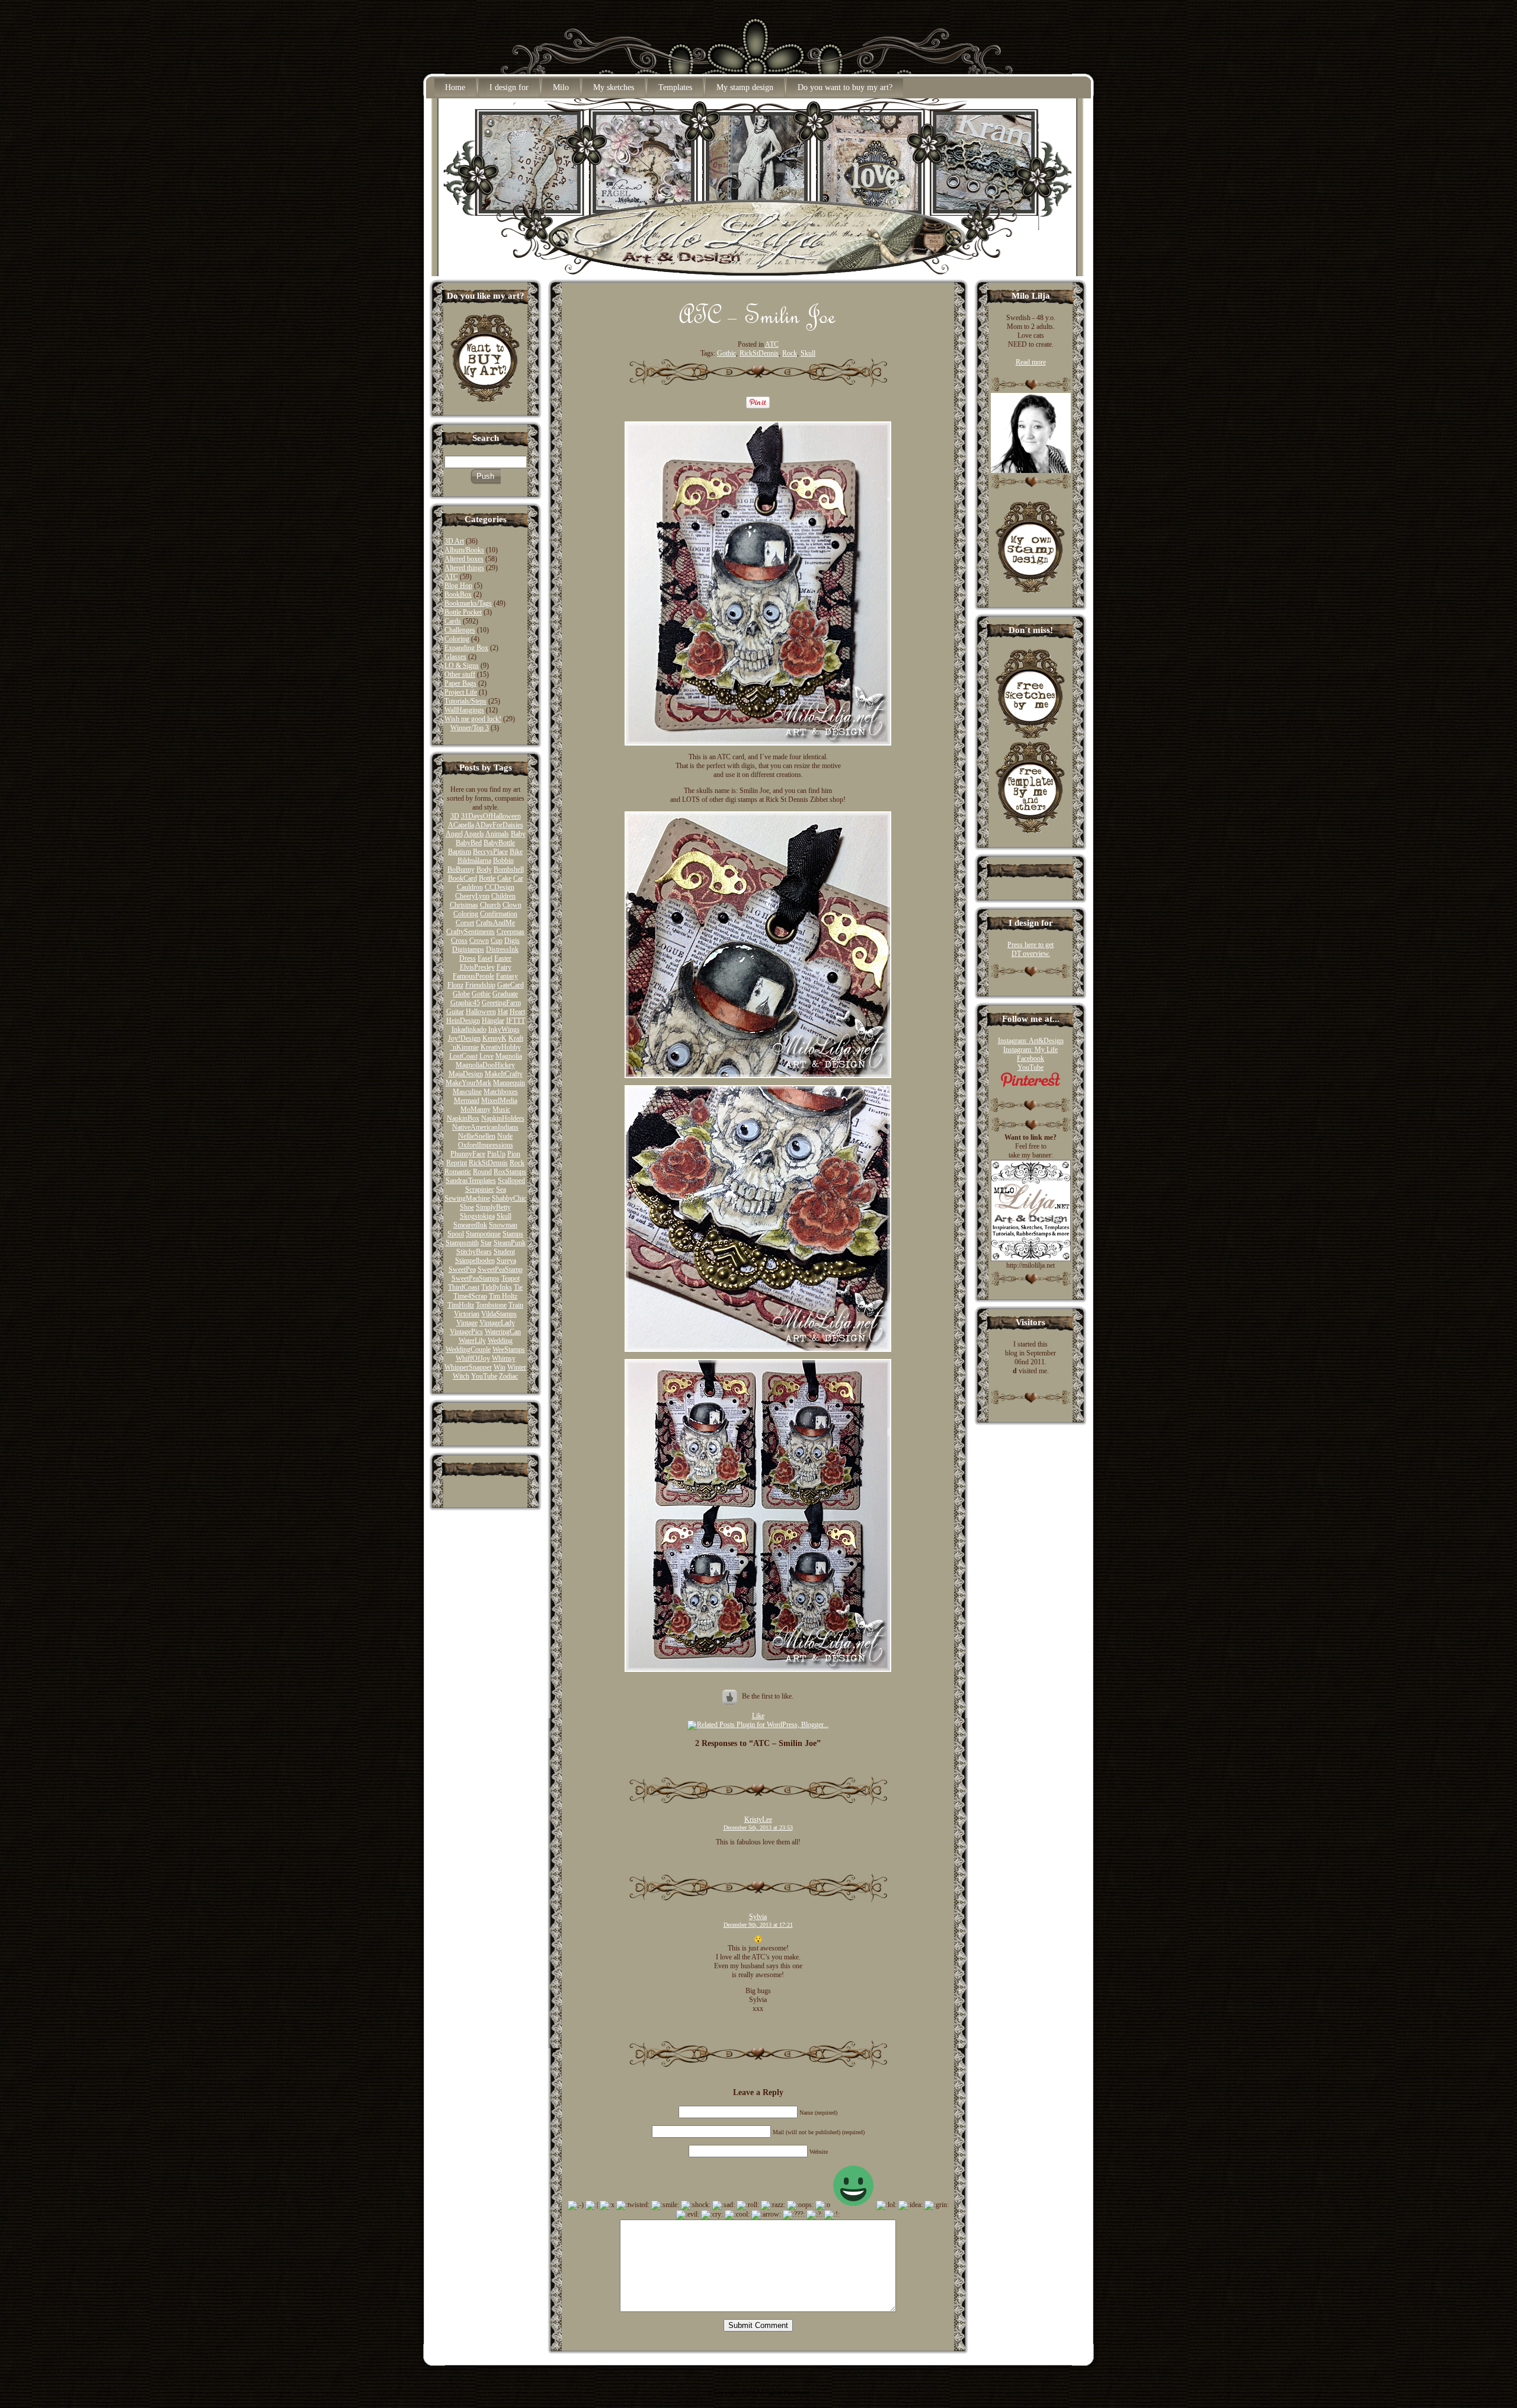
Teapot (511, 1278)
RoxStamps (510, 1172)
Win (500, 1367)
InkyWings (504, 1029)
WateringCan (503, 1332)
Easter (503, 958)
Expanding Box (466, 648)
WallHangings (464, 710)
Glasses (455, 657)
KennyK (495, 1038)
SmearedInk (470, 1225)
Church (490, 905)
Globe (461, 994)
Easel (485, 958)
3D (455, 816)
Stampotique (483, 1234)
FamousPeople (473, 976)
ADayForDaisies (499, 825)
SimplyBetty (493, 1207)
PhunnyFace (468, 1154)
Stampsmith (462, 1243)
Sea (501, 1189)
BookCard (463, 878)
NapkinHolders (503, 1118)
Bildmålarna (474, 861)
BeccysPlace (490, 852)
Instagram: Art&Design (1031, 1041)
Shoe (467, 1207)
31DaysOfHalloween (491, 816)
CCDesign (500, 887)
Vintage (467, 1323)
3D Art (454, 541)
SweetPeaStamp (500, 1269)
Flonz (455, 985)
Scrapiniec (480, 1189)
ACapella (461, 825)
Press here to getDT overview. (1030, 949)
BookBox (458, 594)
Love (487, 1056)
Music (501, 1109)
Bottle (487, 878)
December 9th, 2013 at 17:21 (758, 1925)
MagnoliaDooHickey (485, 1065)
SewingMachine (467, 1198)
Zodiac (508, 1376)
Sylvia (758, 1917)
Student (504, 1252)
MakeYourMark (468, 1083)
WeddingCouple (468, 1349)
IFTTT (516, 1021)
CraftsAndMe (495, 923)
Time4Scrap (470, 1296)
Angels (474, 834)
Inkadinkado (469, 1029)
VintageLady (497, 1323)
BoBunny (461, 869)
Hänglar (493, 1021)
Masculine (467, 1092)
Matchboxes (501, 1092)
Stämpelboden (475, 1261)
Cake (504, 878)
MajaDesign (466, 1074)
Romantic (458, 1172)
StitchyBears (474, 1252)
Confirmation (499, 914)
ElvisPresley (477, 967)
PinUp (496, 1154)
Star (486, 1243)
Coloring (457, 639)
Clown (512, 905)
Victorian (467, 1314)
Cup (497, 941)
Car (518, 878)
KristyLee (758, 1819)
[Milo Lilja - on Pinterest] (1030, 1085)
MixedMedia (499, 1101)
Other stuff (460, 674)
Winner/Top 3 (470, 728)
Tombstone (491, 1305)
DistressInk (502, 949)
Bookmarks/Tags (468, 603)
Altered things (464, 568)
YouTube (484, 1376)
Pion (514, 1154)
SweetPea (462, 1269)
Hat (503, 1012)
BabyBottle (499, 843)
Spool (456, 1234)
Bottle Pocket (463, 612)
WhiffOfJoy (473, 1358)
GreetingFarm (501, 1003)
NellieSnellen (477, 1136)
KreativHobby (501, 1047)
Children (503, 896)
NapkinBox (463, 1118)
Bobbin (503, 861)
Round (482, 1172)
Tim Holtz (503, 1296)
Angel (454, 834)
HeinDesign (463, 1021)
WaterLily (472, 1341)
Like (758, 1716)
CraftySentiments (471, 932)
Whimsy (504, 1358)
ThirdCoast (464, 1287)
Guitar (455, 1012)
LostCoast (463, 1056)
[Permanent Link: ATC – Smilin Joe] (758, 328)
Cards (453, 621)
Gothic (481, 994)
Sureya (506, 1261)
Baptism (460, 852)
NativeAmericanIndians (485, 1127)
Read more (1031, 362)
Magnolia (509, 1056)
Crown (479, 941)
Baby (518, 834)
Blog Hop (458, 586)
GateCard (511, 985)
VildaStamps (499, 1314)
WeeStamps (509, 1349)
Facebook (1030, 1059)
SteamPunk (510, 1243)
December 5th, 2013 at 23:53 (758, 1827)
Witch (461, 1376)
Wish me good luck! (473, 719)
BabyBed (469, 843)
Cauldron (470, 887)
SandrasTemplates (471, 1181)
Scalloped (511, 1181)
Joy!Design (464, 1038)
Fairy (504, 967)
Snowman (503, 1225)
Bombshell (509, 869)
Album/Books (464, 550)
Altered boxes (464, 559)
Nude (505, 1136)
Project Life (461, 692)
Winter (517, 1367)
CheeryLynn (472, 896)
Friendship (480, 985)
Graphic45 (465, 1003)
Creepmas (511, 932)
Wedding (500, 1341)
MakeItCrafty (504, 1074)
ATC (451, 577)
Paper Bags (460, 683)
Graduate (505, 994)
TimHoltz (461, 1305)
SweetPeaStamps (476, 1278)
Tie (518, 1287)
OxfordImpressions (486, 1145)
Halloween (481, 1012)
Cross (459, 941)
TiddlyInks (497, 1287)
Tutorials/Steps (465, 701)
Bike (516, 852)
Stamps (513, 1234)
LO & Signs (462, 666)
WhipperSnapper (468, 1367)
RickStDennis (488, 1163)
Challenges (460, 630)
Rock (517, 1163)
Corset (465, 923)
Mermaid (467, 1101)
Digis (512, 941)
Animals (497, 834)
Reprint (457, 1163)
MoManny (476, 1109)
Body (484, 869)
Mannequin (509, 1083)
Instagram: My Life (1030, 1050)
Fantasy (507, 976)
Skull (504, 1216)
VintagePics (466, 1332)
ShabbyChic (509, 1198)
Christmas (464, 905)
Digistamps (468, 949)
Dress (468, 958)
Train (516, 1305)
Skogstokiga (477, 1216)
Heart (517, 1012)
